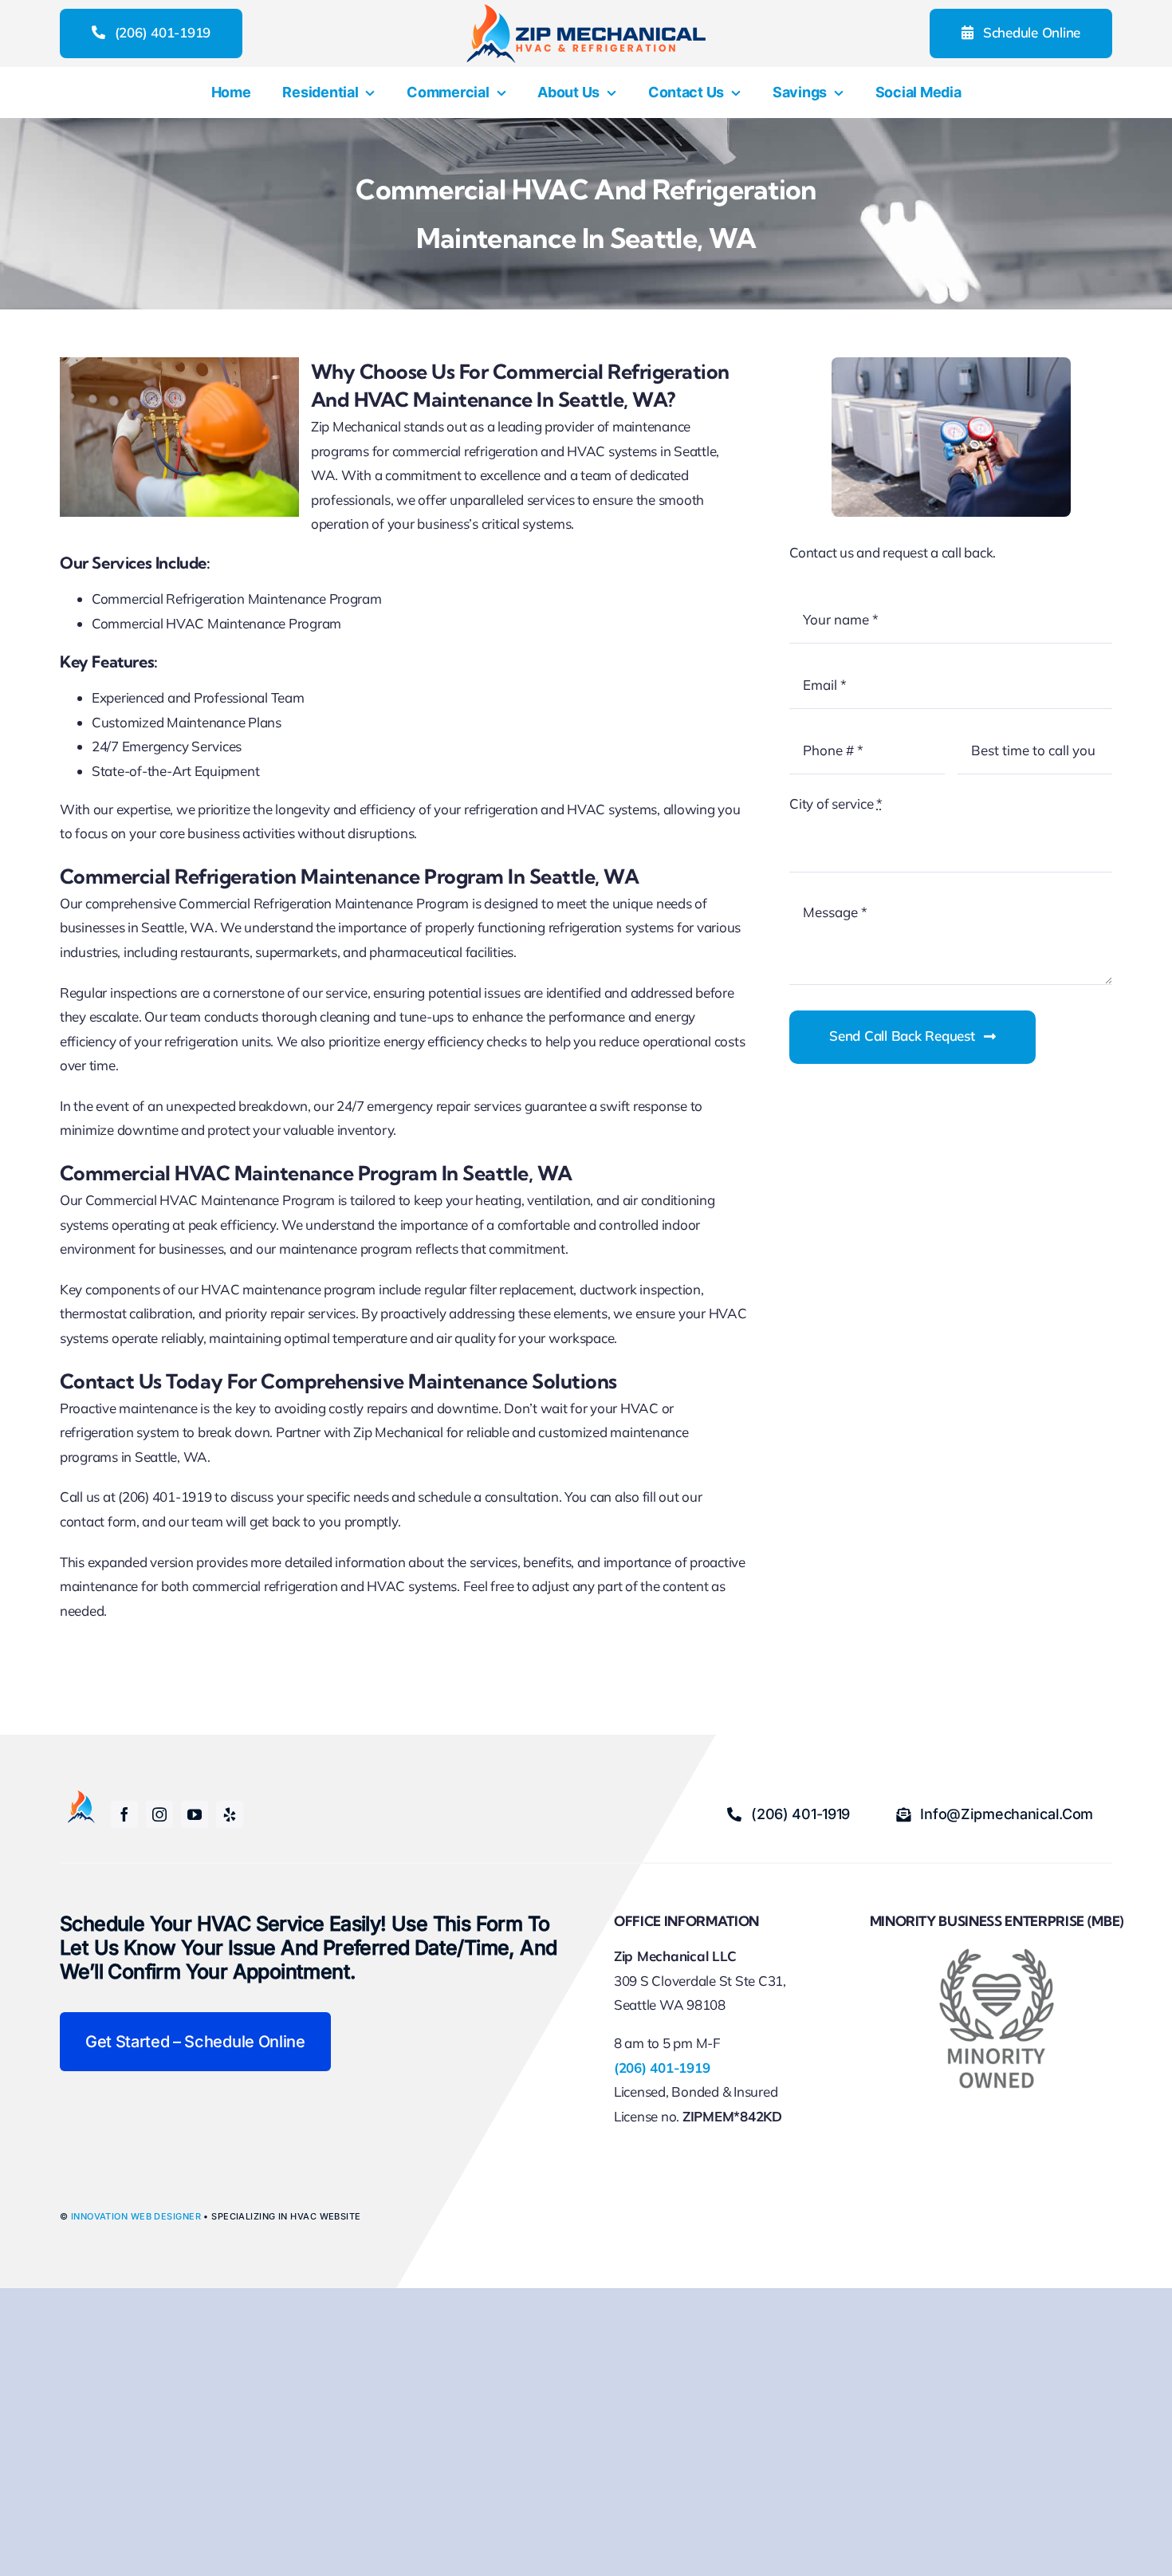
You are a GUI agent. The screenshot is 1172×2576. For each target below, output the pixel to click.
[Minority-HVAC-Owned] (997, 1954)
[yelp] (230, 1814)
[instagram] (159, 1814)
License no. (648, 2116)
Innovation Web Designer (136, 2216)
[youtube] (195, 1814)
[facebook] (124, 1814)
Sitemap (885, 2119)
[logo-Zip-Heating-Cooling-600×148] (586, 11)
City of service (836, 804)
